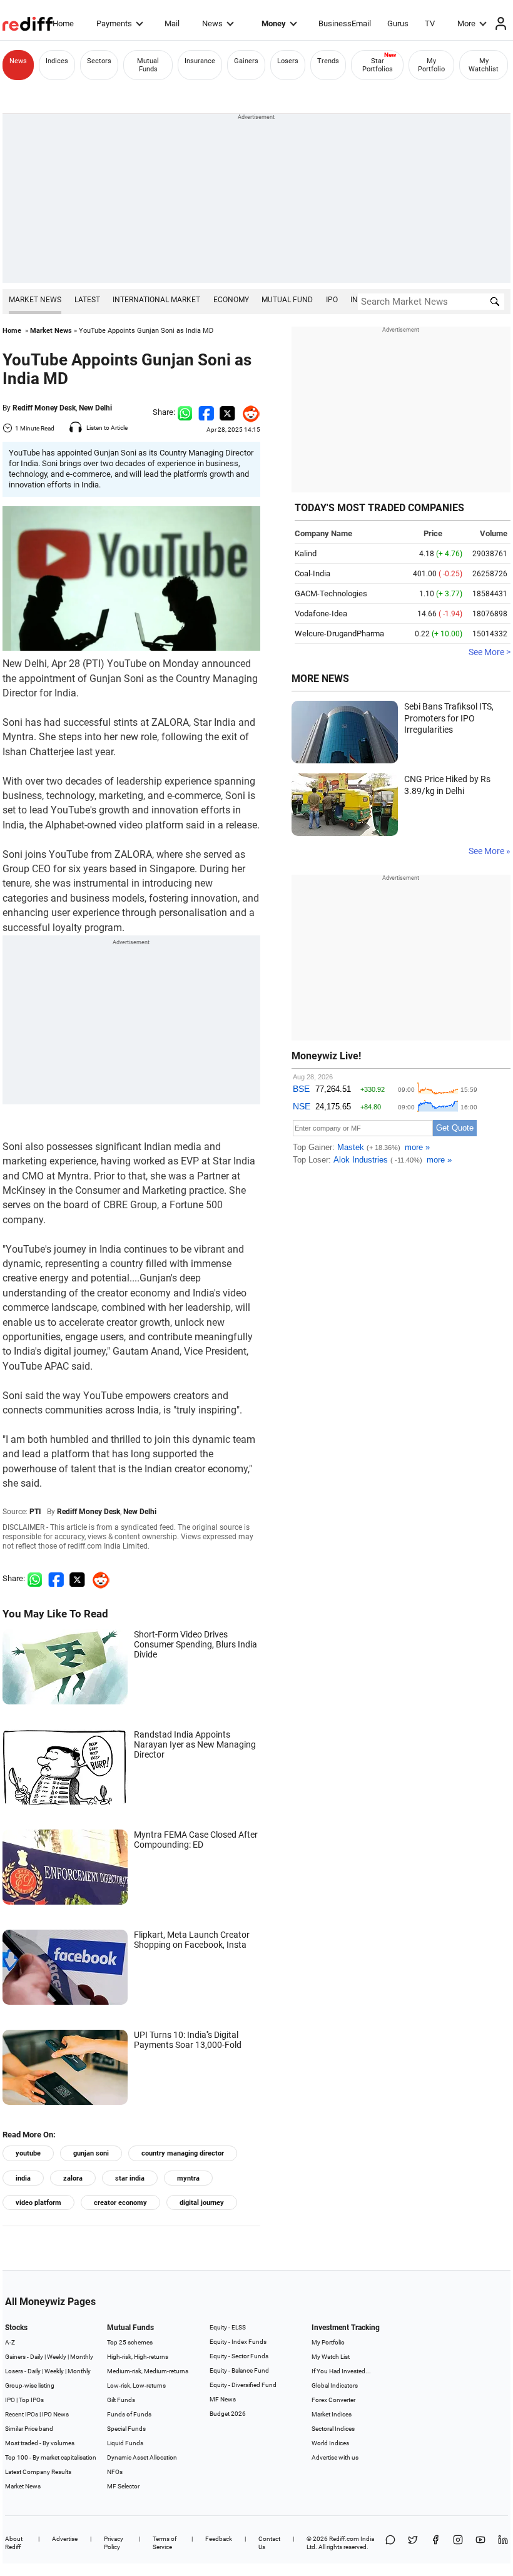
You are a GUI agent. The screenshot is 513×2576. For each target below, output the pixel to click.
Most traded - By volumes (40, 2443)
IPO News (55, 2414)
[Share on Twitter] (227, 412)
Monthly (82, 2357)
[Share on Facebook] (206, 412)
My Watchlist (484, 65)
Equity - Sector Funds (239, 2356)
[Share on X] (413, 2543)
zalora (73, 2178)
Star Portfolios (378, 65)
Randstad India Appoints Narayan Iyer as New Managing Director (195, 1744)
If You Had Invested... (341, 2371)
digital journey (202, 2203)
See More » (490, 851)
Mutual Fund (287, 300)
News (212, 23)
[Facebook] (435, 2543)
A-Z (10, 2342)
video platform (38, 2203)
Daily (37, 2357)
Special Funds (126, 2429)
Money (274, 23)
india (23, 2178)
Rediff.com (344, 2539)
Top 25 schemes (130, 2342)
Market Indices (332, 2414)
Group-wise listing (30, 2385)
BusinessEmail (345, 23)
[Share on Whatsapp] (185, 412)
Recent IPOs (22, 2414)
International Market (156, 300)
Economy (231, 300)
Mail (172, 23)
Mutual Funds (148, 65)
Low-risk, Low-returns (136, 2385)
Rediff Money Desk (44, 408)
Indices (57, 61)
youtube (28, 2153)
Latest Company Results (38, 2472)
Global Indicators (335, 2385)
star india (130, 2178)
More (466, 23)
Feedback (219, 2539)
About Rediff (14, 2543)
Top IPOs (31, 2400)
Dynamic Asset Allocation (142, 2457)
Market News (35, 300)
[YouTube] (480, 2543)
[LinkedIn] (503, 2543)
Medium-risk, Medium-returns (148, 2371)
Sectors (99, 61)
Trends (328, 61)
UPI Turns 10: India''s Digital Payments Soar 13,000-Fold (188, 2040)
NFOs (115, 2472)
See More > (490, 652)
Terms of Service (165, 2543)
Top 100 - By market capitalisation (51, 2457)
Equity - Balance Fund (239, 2370)
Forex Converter (333, 2400)
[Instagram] (458, 2543)
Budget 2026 (228, 2414)
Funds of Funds (129, 2414)
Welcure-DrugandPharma (339, 634)
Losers (288, 61)
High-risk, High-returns (138, 2357)
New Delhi (95, 408)
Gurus (398, 23)
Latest (87, 300)
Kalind (306, 553)
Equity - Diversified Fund (243, 2385)
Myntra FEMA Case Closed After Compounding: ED (196, 1840)
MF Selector (123, 2486)
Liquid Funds (125, 2443)
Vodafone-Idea (321, 613)
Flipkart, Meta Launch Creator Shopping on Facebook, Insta (192, 1940)
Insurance (200, 61)
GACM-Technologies (331, 593)
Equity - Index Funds (238, 2342)
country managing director (183, 2153)
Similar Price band (29, 2429)
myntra (188, 2178)
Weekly (57, 2357)
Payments (114, 23)
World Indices (330, 2443)
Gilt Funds (121, 2400)
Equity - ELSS (228, 2327)
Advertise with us (335, 2457)
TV (430, 23)
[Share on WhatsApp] (390, 2543)
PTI (35, 1512)
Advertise (65, 2539)
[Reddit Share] (248, 412)
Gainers (246, 61)
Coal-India (312, 573)
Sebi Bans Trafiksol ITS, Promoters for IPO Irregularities (449, 718)
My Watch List (331, 2357)
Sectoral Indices (333, 2429)
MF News (223, 2399)
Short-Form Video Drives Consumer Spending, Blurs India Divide (196, 1644)
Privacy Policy (114, 2543)
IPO (332, 300)
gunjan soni (91, 2153)
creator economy (120, 2203)
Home (63, 23)
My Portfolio (431, 65)
